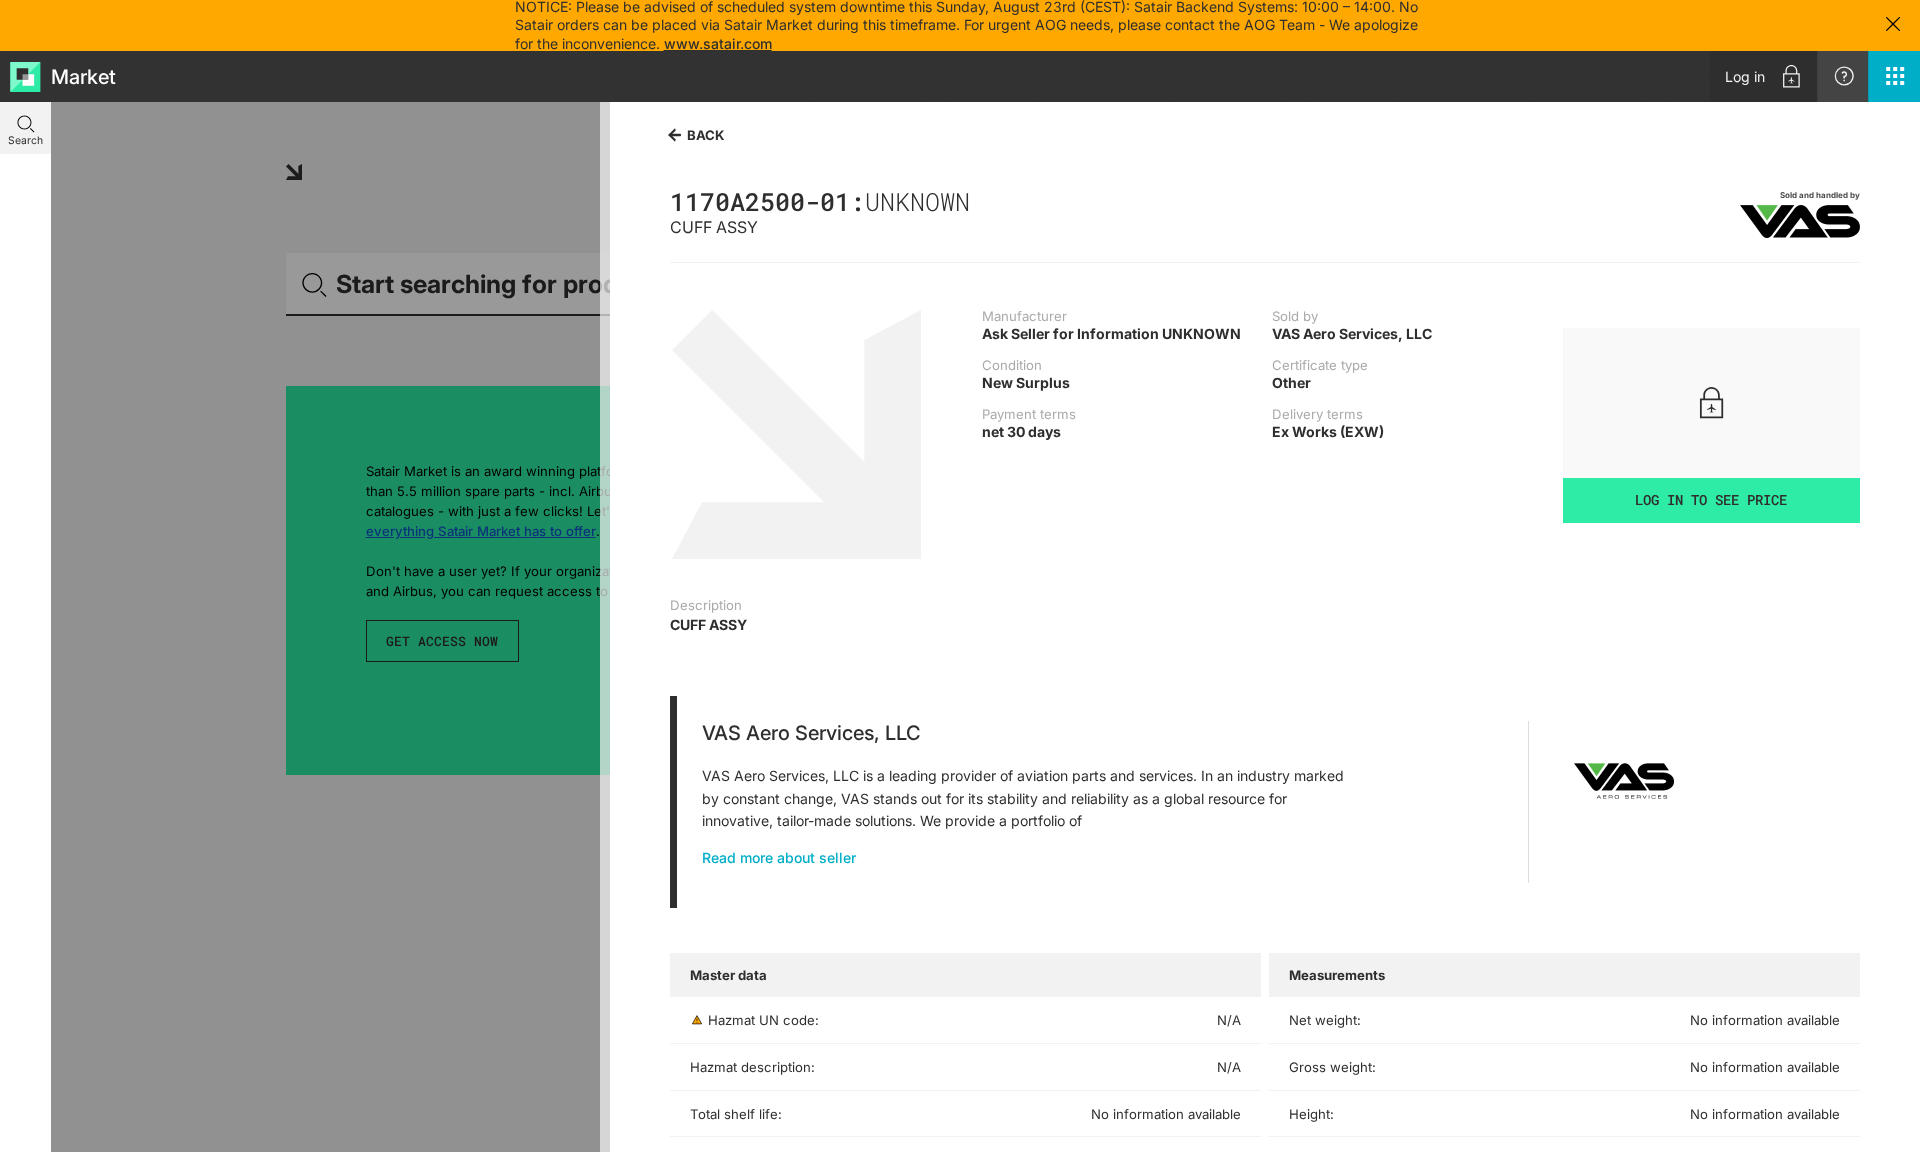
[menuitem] (1763, 76)
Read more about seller (779, 857)
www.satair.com (718, 43)
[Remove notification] (1893, 25)
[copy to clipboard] (980, 201)
